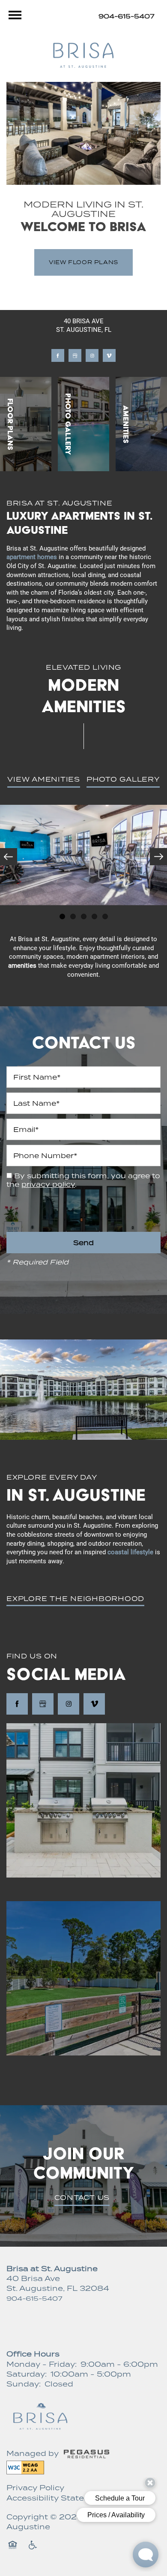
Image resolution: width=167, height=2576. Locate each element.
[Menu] (15, 15)
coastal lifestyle (130, 1552)
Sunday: (24, 2384)
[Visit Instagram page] (92, 355)
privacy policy (48, 1184)
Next (158, 857)
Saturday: (27, 2374)
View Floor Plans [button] (83, 262)
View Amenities (44, 779)
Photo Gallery (123, 779)
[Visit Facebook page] (58, 355)
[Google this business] (75, 355)
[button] (75, 1599)
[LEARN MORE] (26, 424)
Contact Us (82, 2197)
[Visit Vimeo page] (109, 355)
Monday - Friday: (42, 2364)
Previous (9, 857)
